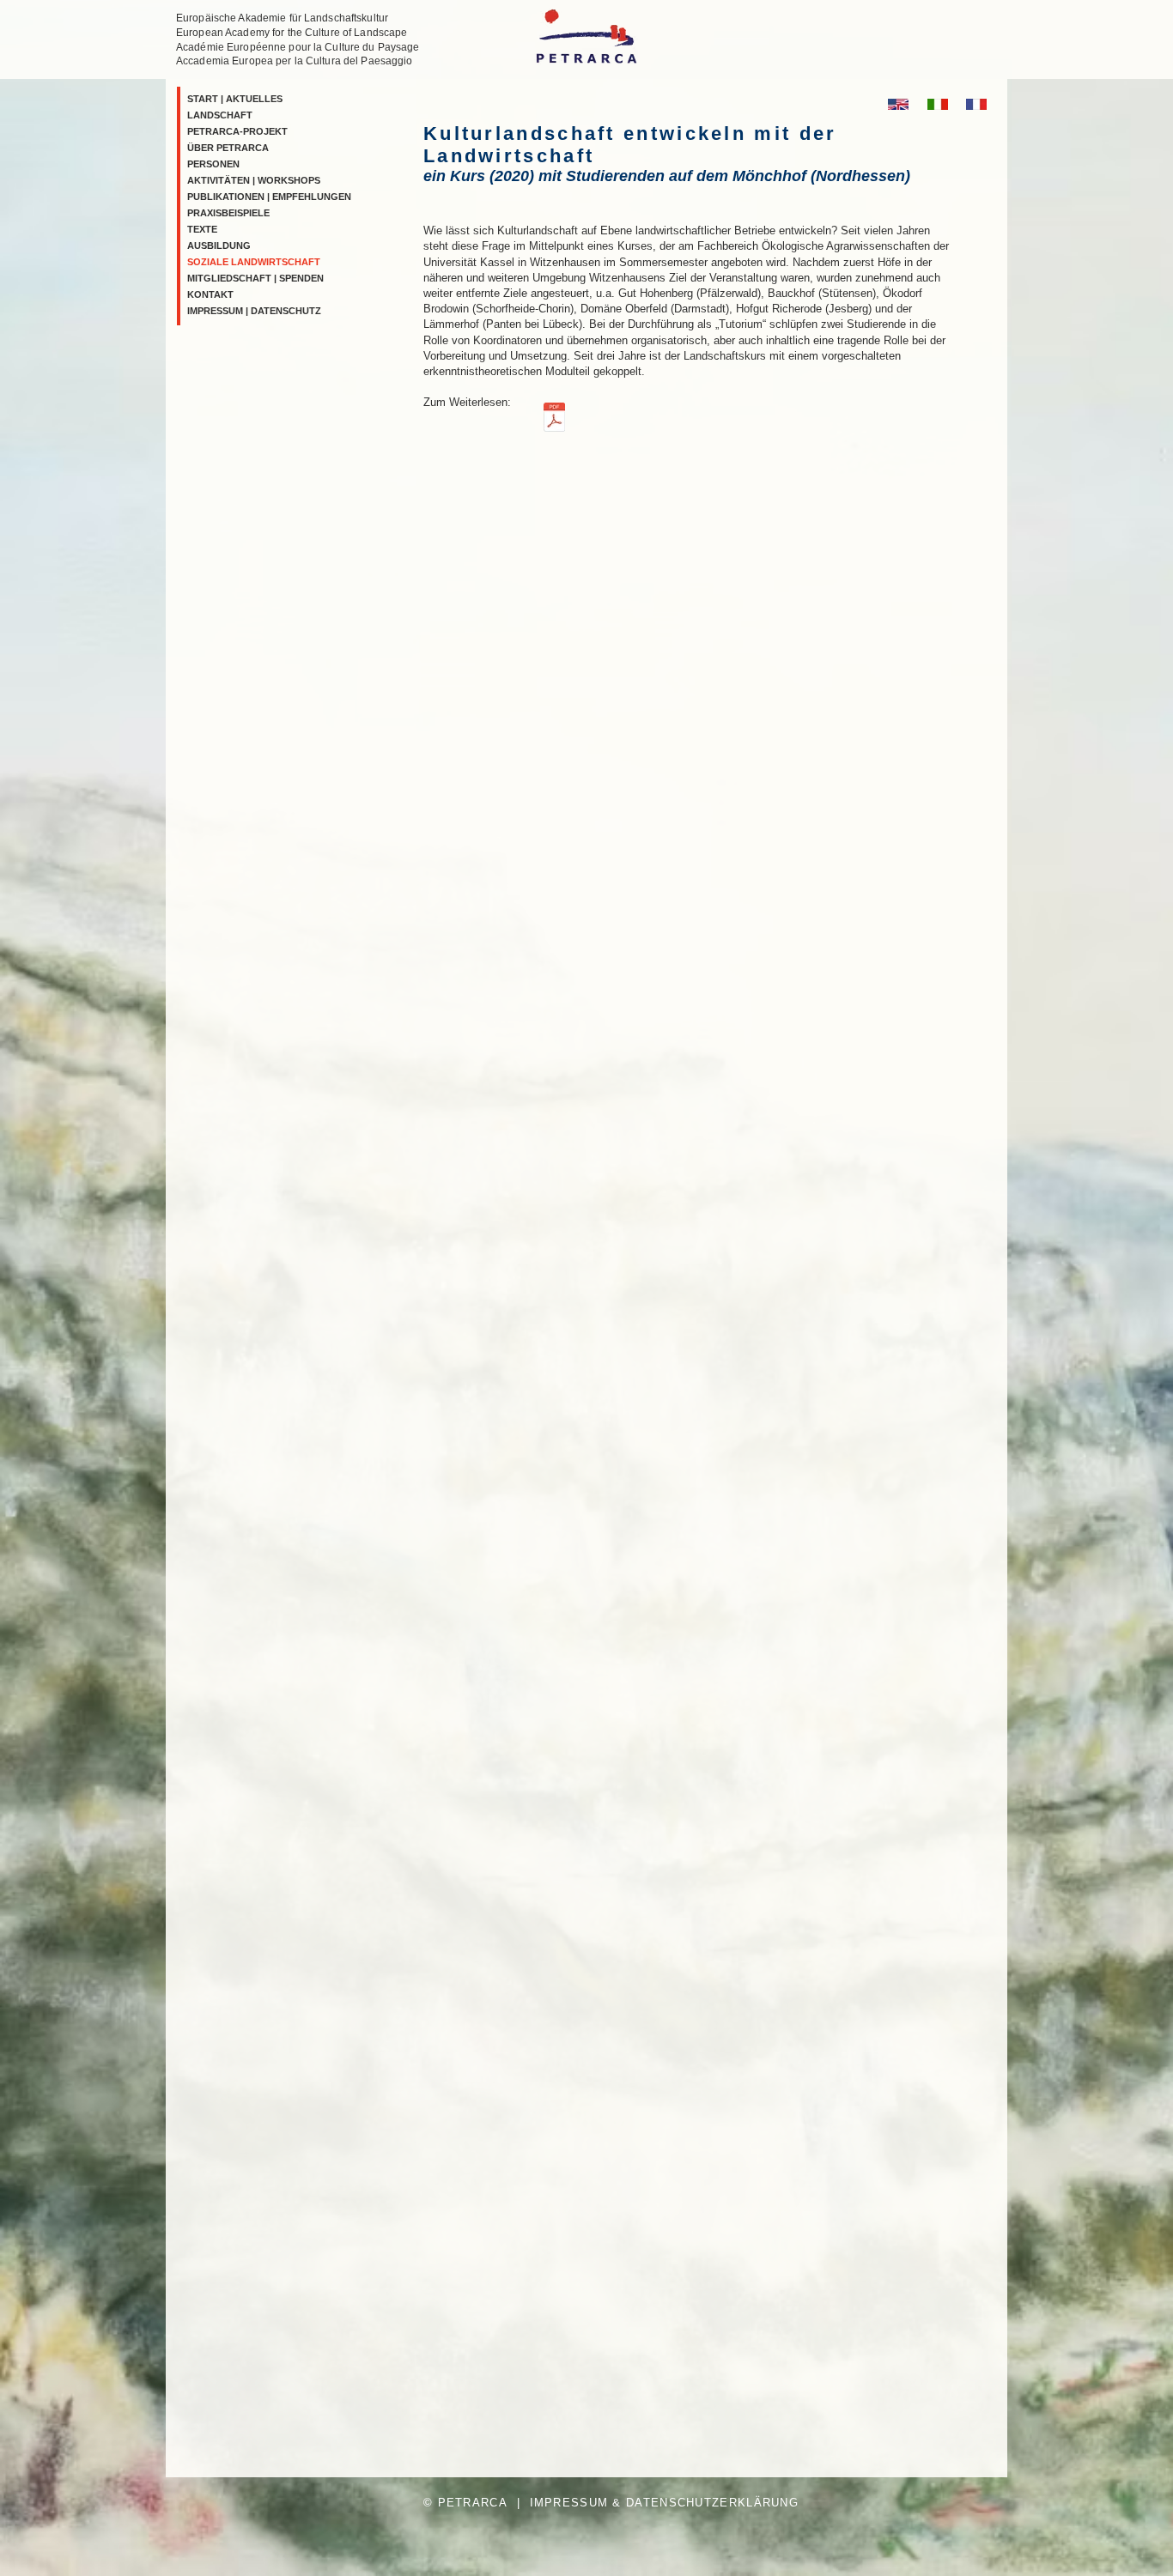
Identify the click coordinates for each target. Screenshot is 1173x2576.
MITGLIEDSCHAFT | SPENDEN (255, 278)
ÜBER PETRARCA (228, 148)
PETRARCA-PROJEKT (237, 131)
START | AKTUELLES (235, 99)
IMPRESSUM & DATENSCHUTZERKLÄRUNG (665, 2503)
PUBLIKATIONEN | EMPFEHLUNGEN (269, 197)
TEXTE (202, 229)
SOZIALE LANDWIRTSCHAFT (254, 262)
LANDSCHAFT (220, 115)
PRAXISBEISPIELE (228, 213)
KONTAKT (210, 294)
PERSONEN (213, 164)
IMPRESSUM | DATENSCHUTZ (254, 311)
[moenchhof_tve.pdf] (554, 419)
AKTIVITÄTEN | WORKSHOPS (254, 180)
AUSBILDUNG (219, 245)
